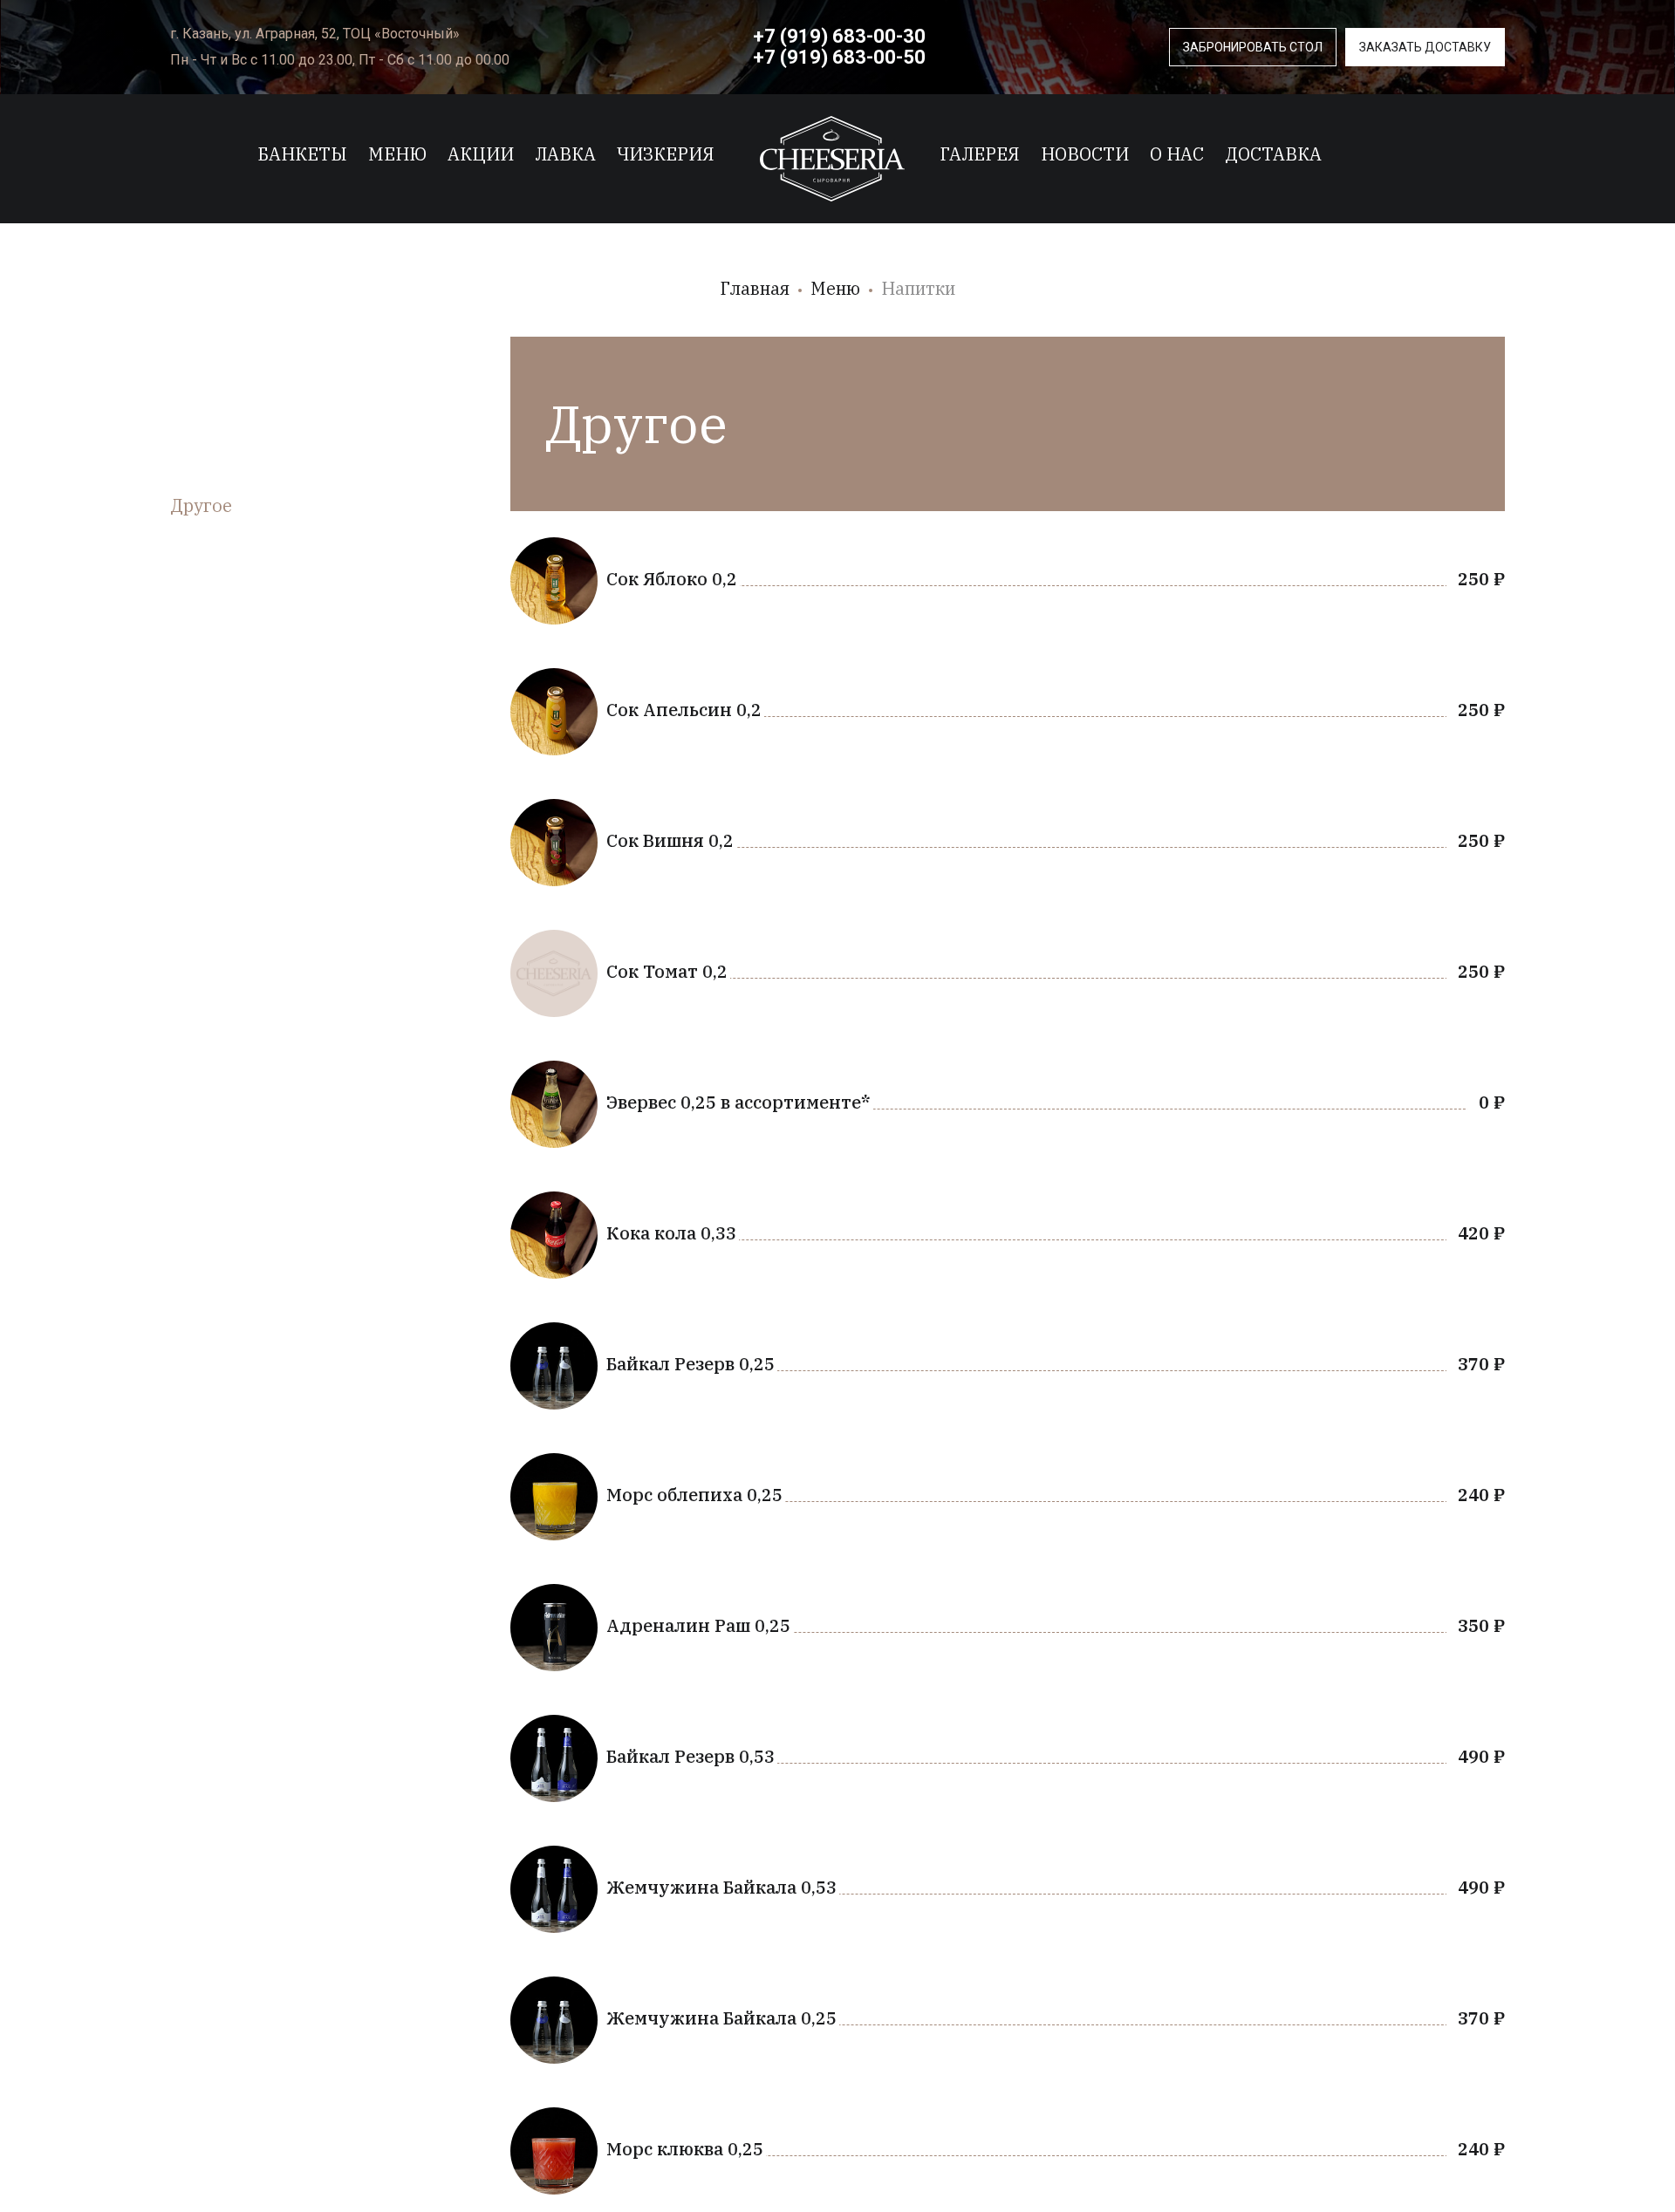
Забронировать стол (1253, 47)
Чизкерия (666, 154)
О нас (1177, 154)
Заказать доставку (1425, 47)
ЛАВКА (565, 154)
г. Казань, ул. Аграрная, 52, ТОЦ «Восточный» (315, 34)
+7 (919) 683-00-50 (839, 57)
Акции (481, 154)
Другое (201, 505)
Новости (1085, 154)
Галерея (980, 154)
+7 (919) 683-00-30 (839, 36)
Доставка (1273, 154)
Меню (397, 154)
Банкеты (302, 154)
